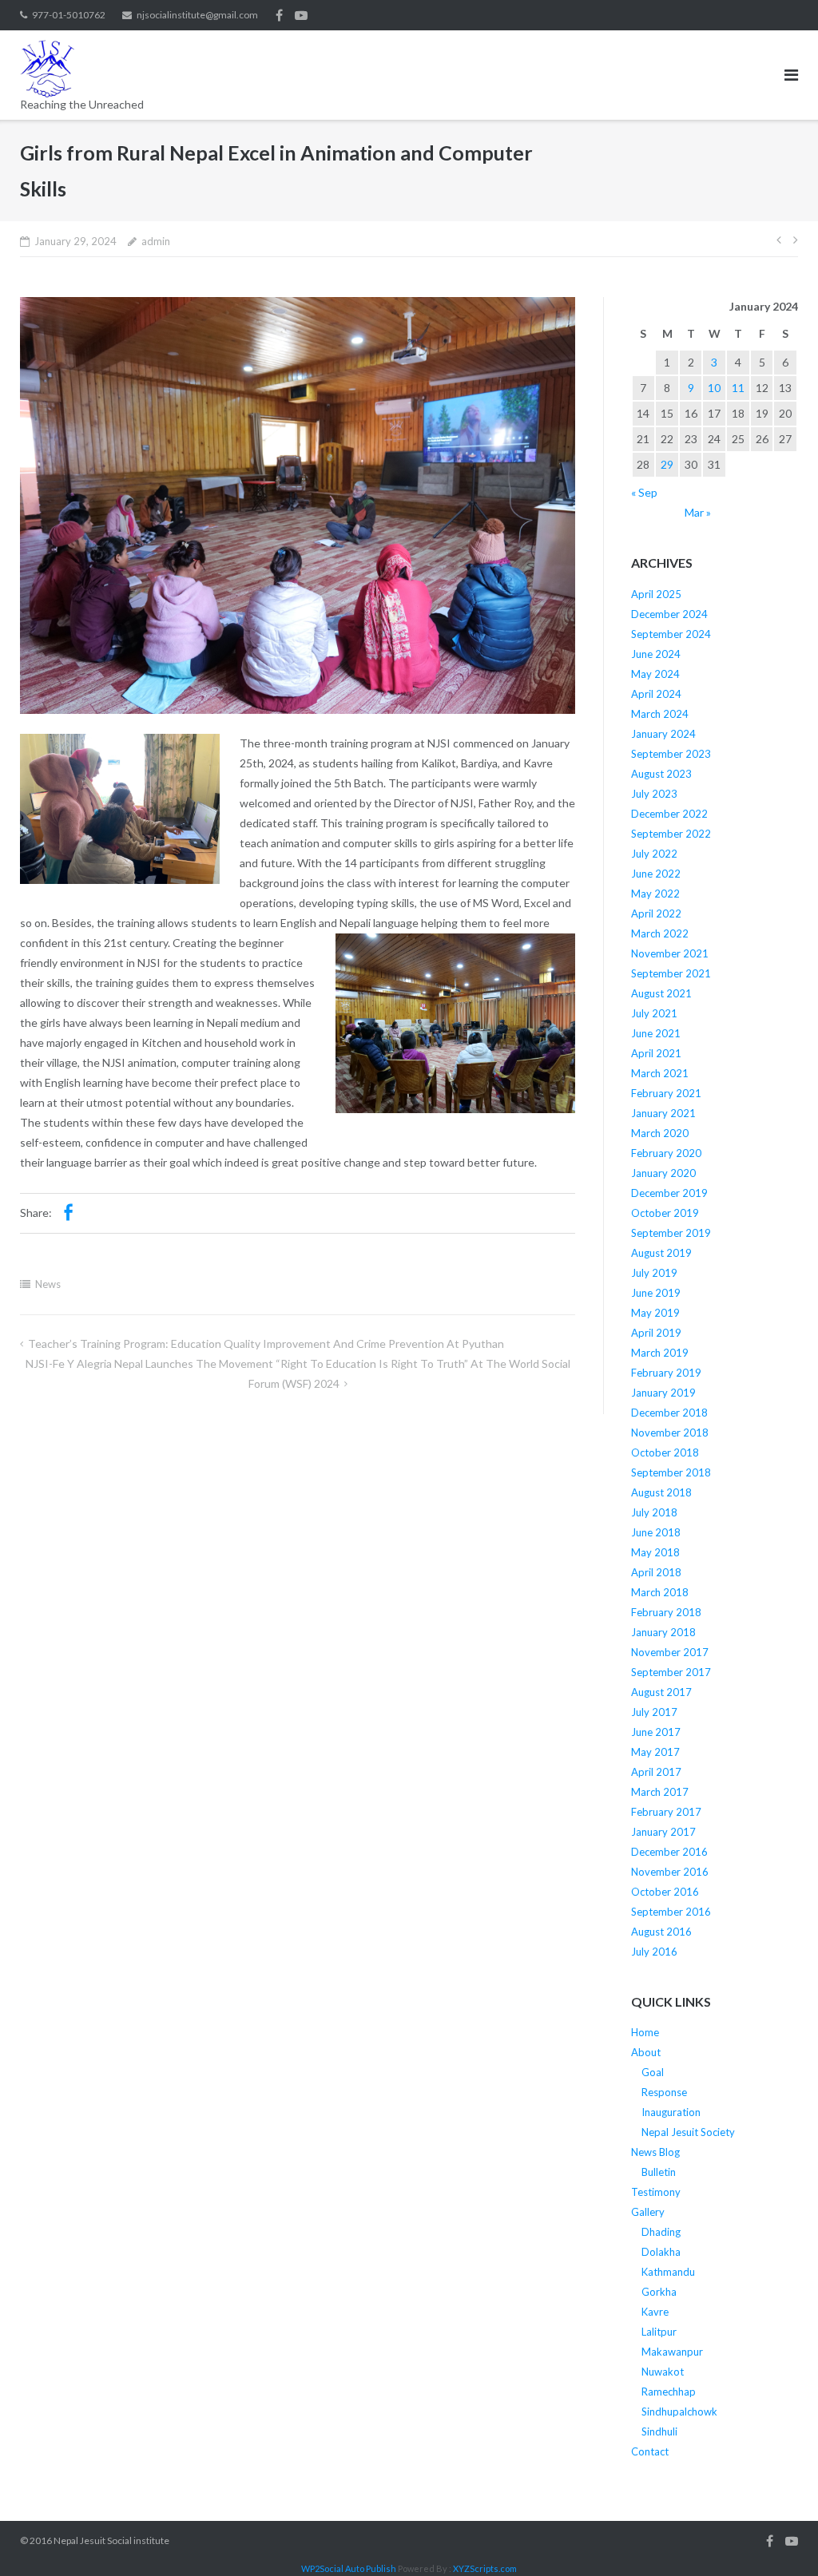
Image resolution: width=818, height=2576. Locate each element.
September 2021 (671, 973)
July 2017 (654, 1712)
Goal (653, 2072)
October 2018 (665, 1452)
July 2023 (654, 794)
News (48, 1284)
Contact (650, 2451)
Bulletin (659, 2172)
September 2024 (671, 634)
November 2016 (670, 1872)
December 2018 (669, 1413)
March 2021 (660, 1073)
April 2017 (656, 1772)
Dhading (661, 2232)
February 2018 (666, 1612)
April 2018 (656, 1572)
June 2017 (656, 1732)
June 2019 (656, 1293)
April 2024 (656, 694)
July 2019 (654, 1273)
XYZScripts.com (485, 2568)
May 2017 (655, 1752)
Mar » (698, 512)
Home (645, 2032)
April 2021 (656, 1053)
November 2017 (670, 1652)
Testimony (656, 2192)
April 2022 (656, 913)
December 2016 (669, 1852)
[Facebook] (68, 1213)
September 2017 (671, 1672)
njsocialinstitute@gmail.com (197, 15)
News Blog (655, 2152)
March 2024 (660, 714)
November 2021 (670, 953)
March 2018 (660, 1592)
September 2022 (671, 834)
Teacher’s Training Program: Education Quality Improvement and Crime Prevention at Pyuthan (266, 1343)
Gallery (648, 2212)
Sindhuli (659, 2431)
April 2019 (656, 1333)
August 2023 (661, 774)
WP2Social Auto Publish (349, 2568)
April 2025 (656, 594)
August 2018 (661, 1492)
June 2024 (656, 654)
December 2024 (669, 614)
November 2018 (670, 1433)
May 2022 (655, 894)
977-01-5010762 (69, 15)
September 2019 (671, 1233)
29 (667, 464)
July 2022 (654, 854)
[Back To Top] (778, 2538)
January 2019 (663, 1393)
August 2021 (661, 993)
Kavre (655, 2312)
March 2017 (660, 1792)
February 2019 (666, 1373)
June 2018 (656, 1532)
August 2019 (661, 1253)
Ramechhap (669, 2392)
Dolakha (661, 2252)
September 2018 (671, 1472)
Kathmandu (668, 2272)
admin (156, 241)
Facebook (279, 15)
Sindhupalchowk (679, 2412)
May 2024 (655, 674)
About (646, 2052)
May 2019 (655, 1313)
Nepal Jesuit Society (688, 2132)
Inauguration (671, 2112)
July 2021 (654, 1013)
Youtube (301, 15)
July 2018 (654, 1512)
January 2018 (663, 1632)
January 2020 (663, 1173)
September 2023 (671, 754)
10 (714, 388)
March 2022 (660, 933)
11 (738, 388)
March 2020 (660, 1133)
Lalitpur (659, 2332)
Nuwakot (663, 2372)
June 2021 (656, 1033)
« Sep (644, 492)
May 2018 (655, 1552)
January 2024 (663, 734)
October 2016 (665, 1892)
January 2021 (663, 1113)
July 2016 (654, 1952)
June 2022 (656, 874)
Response (664, 2092)
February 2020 (666, 1153)
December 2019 (669, 1193)
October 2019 (665, 1213)
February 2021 (666, 1093)
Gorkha (659, 2292)
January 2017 (663, 1832)
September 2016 (671, 1912)
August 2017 (661, 1692)
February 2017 (666, 1812)
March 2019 (660, 1353)
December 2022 (669, 814)
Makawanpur (672, 2352)
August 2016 (661, 1932)
